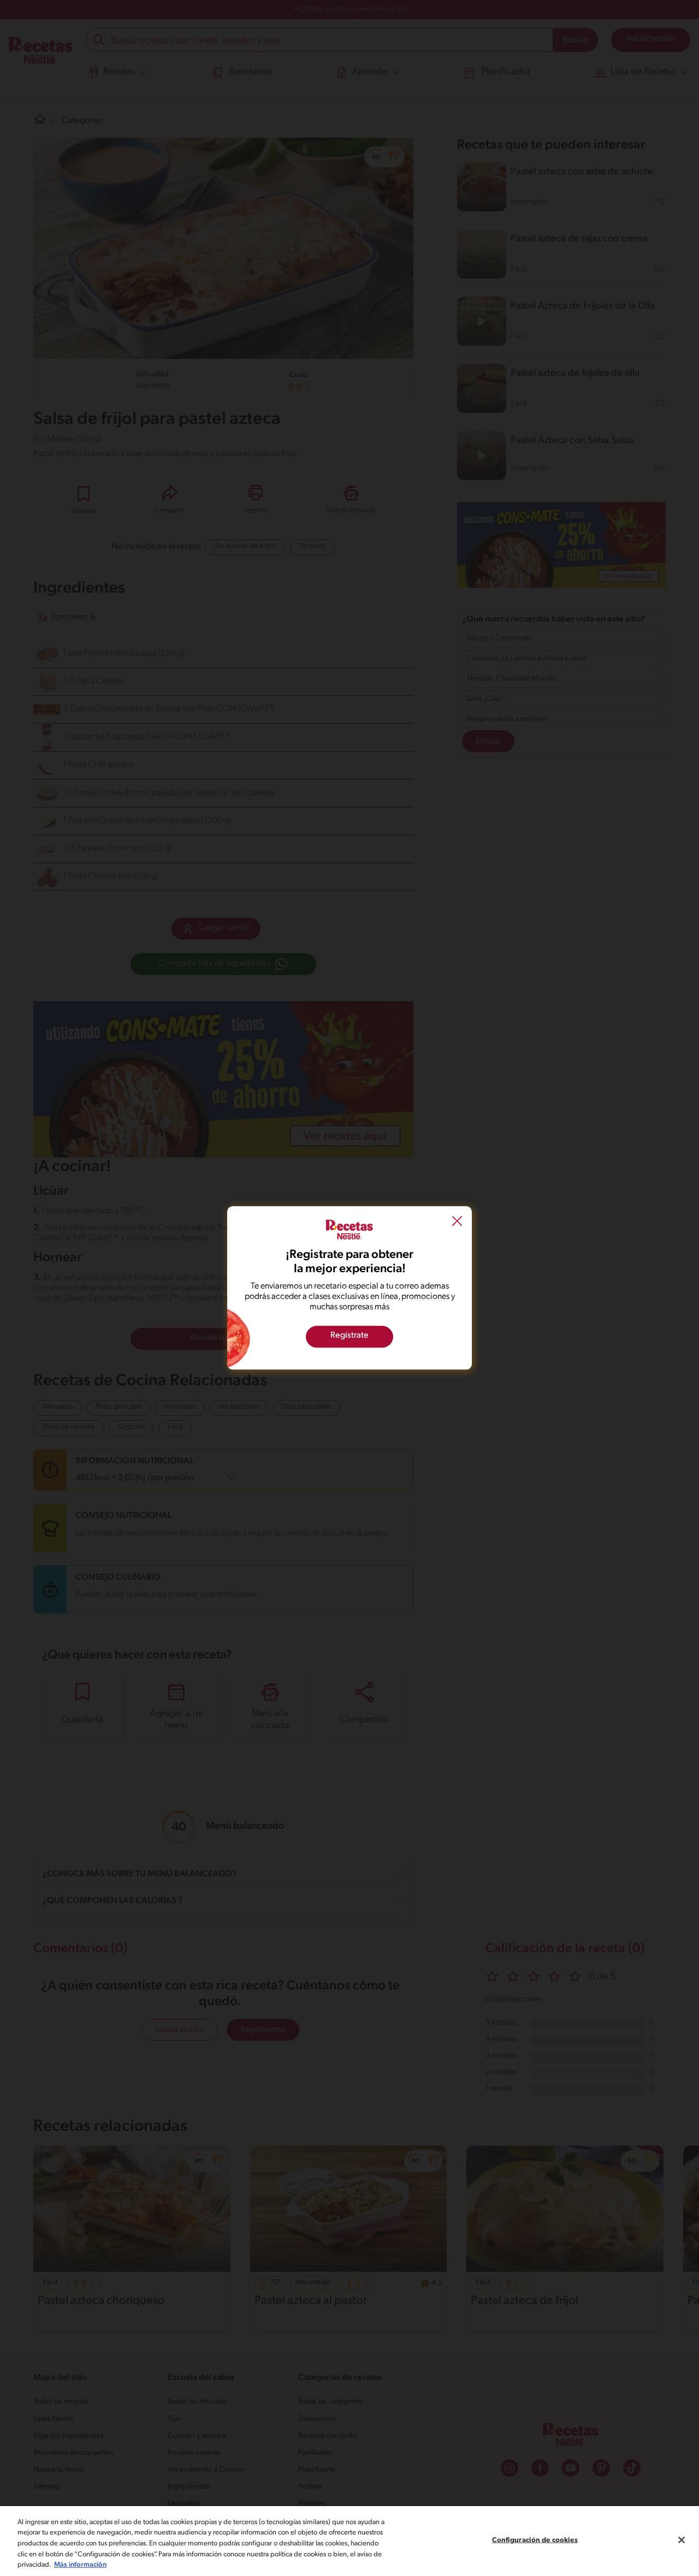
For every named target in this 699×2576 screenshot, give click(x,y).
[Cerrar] (682, 2540)
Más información (80, 2565)
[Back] (457, 1222)
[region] (349, 2541)
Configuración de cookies (535, 2540)
